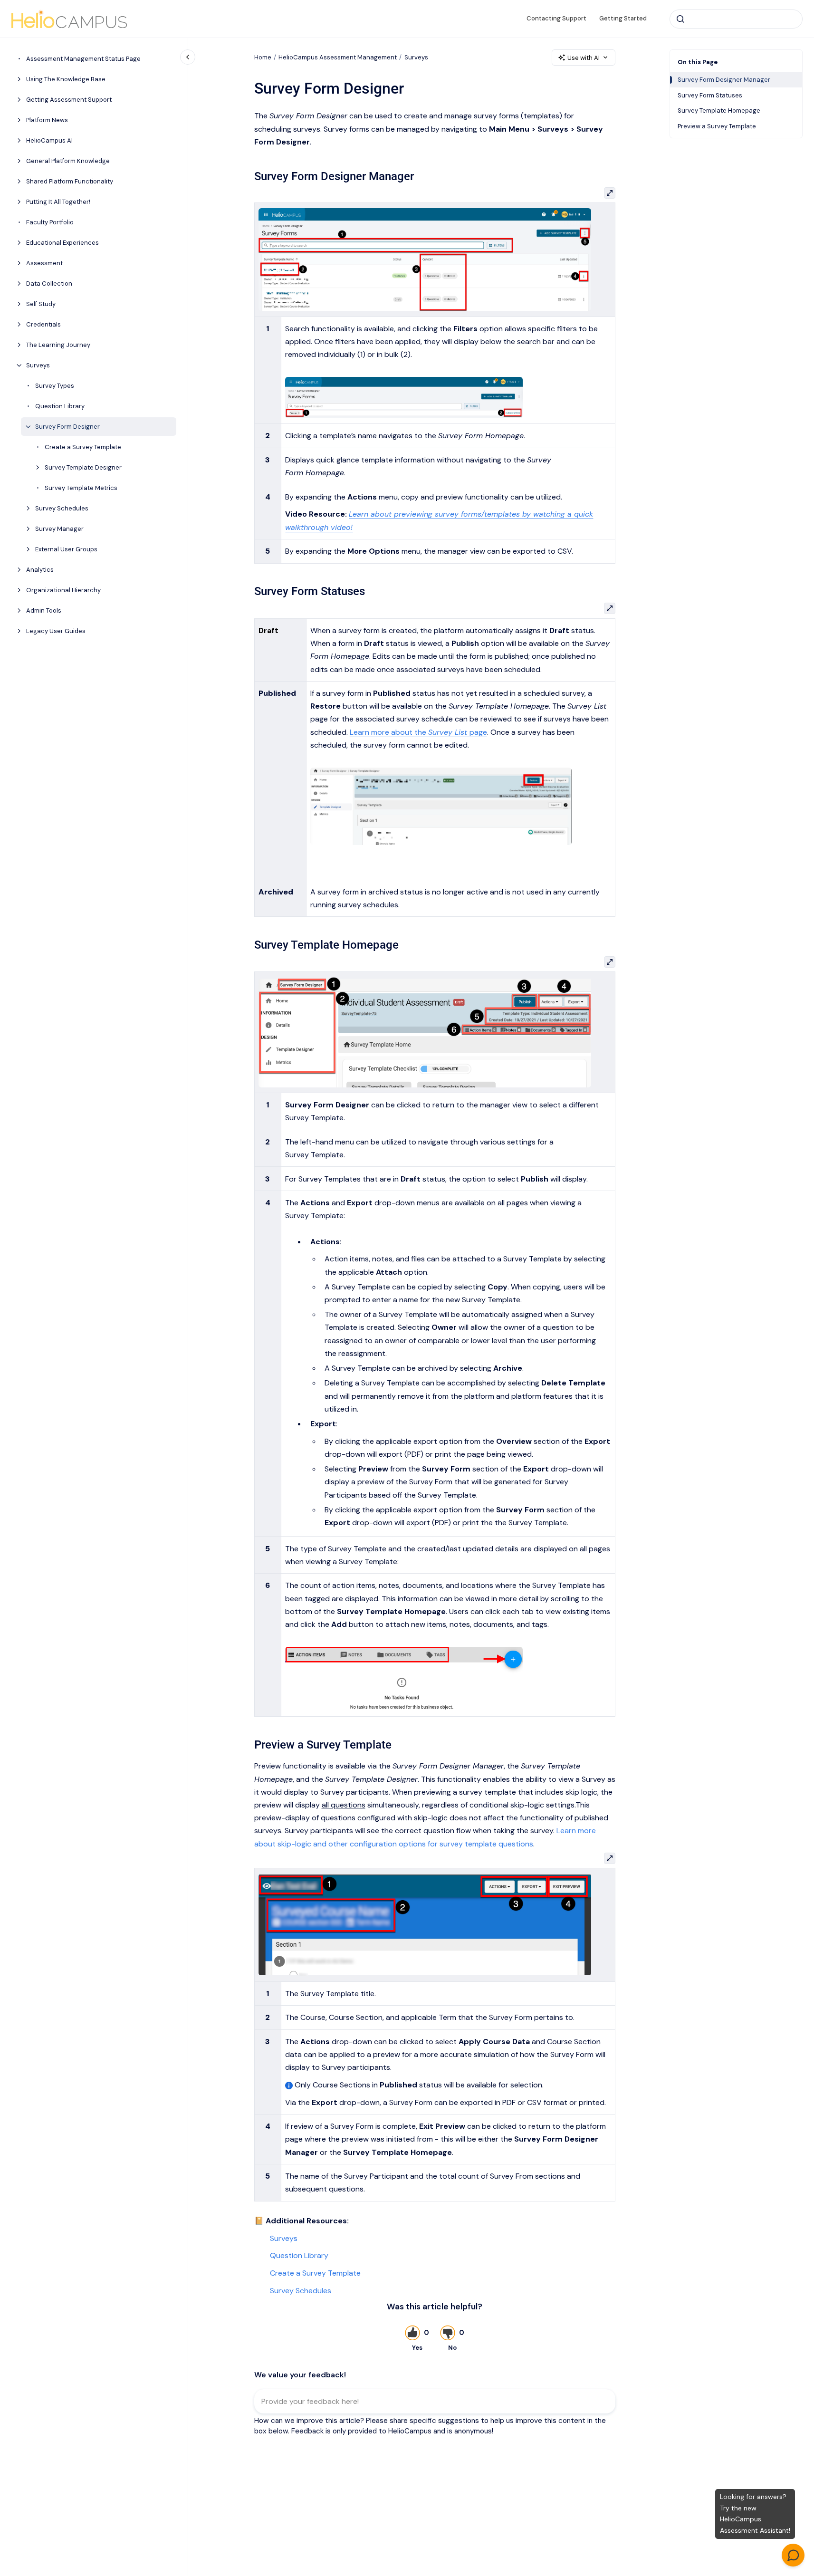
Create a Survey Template (83, 447)
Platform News (47, 120)
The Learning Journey (58, 345)
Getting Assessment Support (69, 100)
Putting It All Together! (58, 202)
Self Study (41, 304)
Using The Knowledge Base (66, 79)
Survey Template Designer (83, 467)
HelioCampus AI (49, 140)
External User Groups (66, 549)
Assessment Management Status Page (83, 59)
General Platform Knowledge (68, 161)
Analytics (40, 570)
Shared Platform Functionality (70, 181)
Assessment (44, 263)
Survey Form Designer (67, 427)
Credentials (43, 324)
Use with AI (584, 58)
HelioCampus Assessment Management (338, 57)
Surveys (38, 365)
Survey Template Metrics (81, 488)
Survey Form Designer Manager (724, 80)
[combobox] (736, 19)
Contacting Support (556, 18)
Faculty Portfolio (50, 222)
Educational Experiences (62, 243)
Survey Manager (59, 529)
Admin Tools (44, 610)
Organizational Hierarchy (63, 590)
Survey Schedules (62, 508)
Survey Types (55, 386)
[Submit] (680, 19)
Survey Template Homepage (719, 111)
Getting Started (623, 18)
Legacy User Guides (56, 631)
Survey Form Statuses (710, 95)
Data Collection (49, 284)
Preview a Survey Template (717, 126)
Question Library (60, 406)
